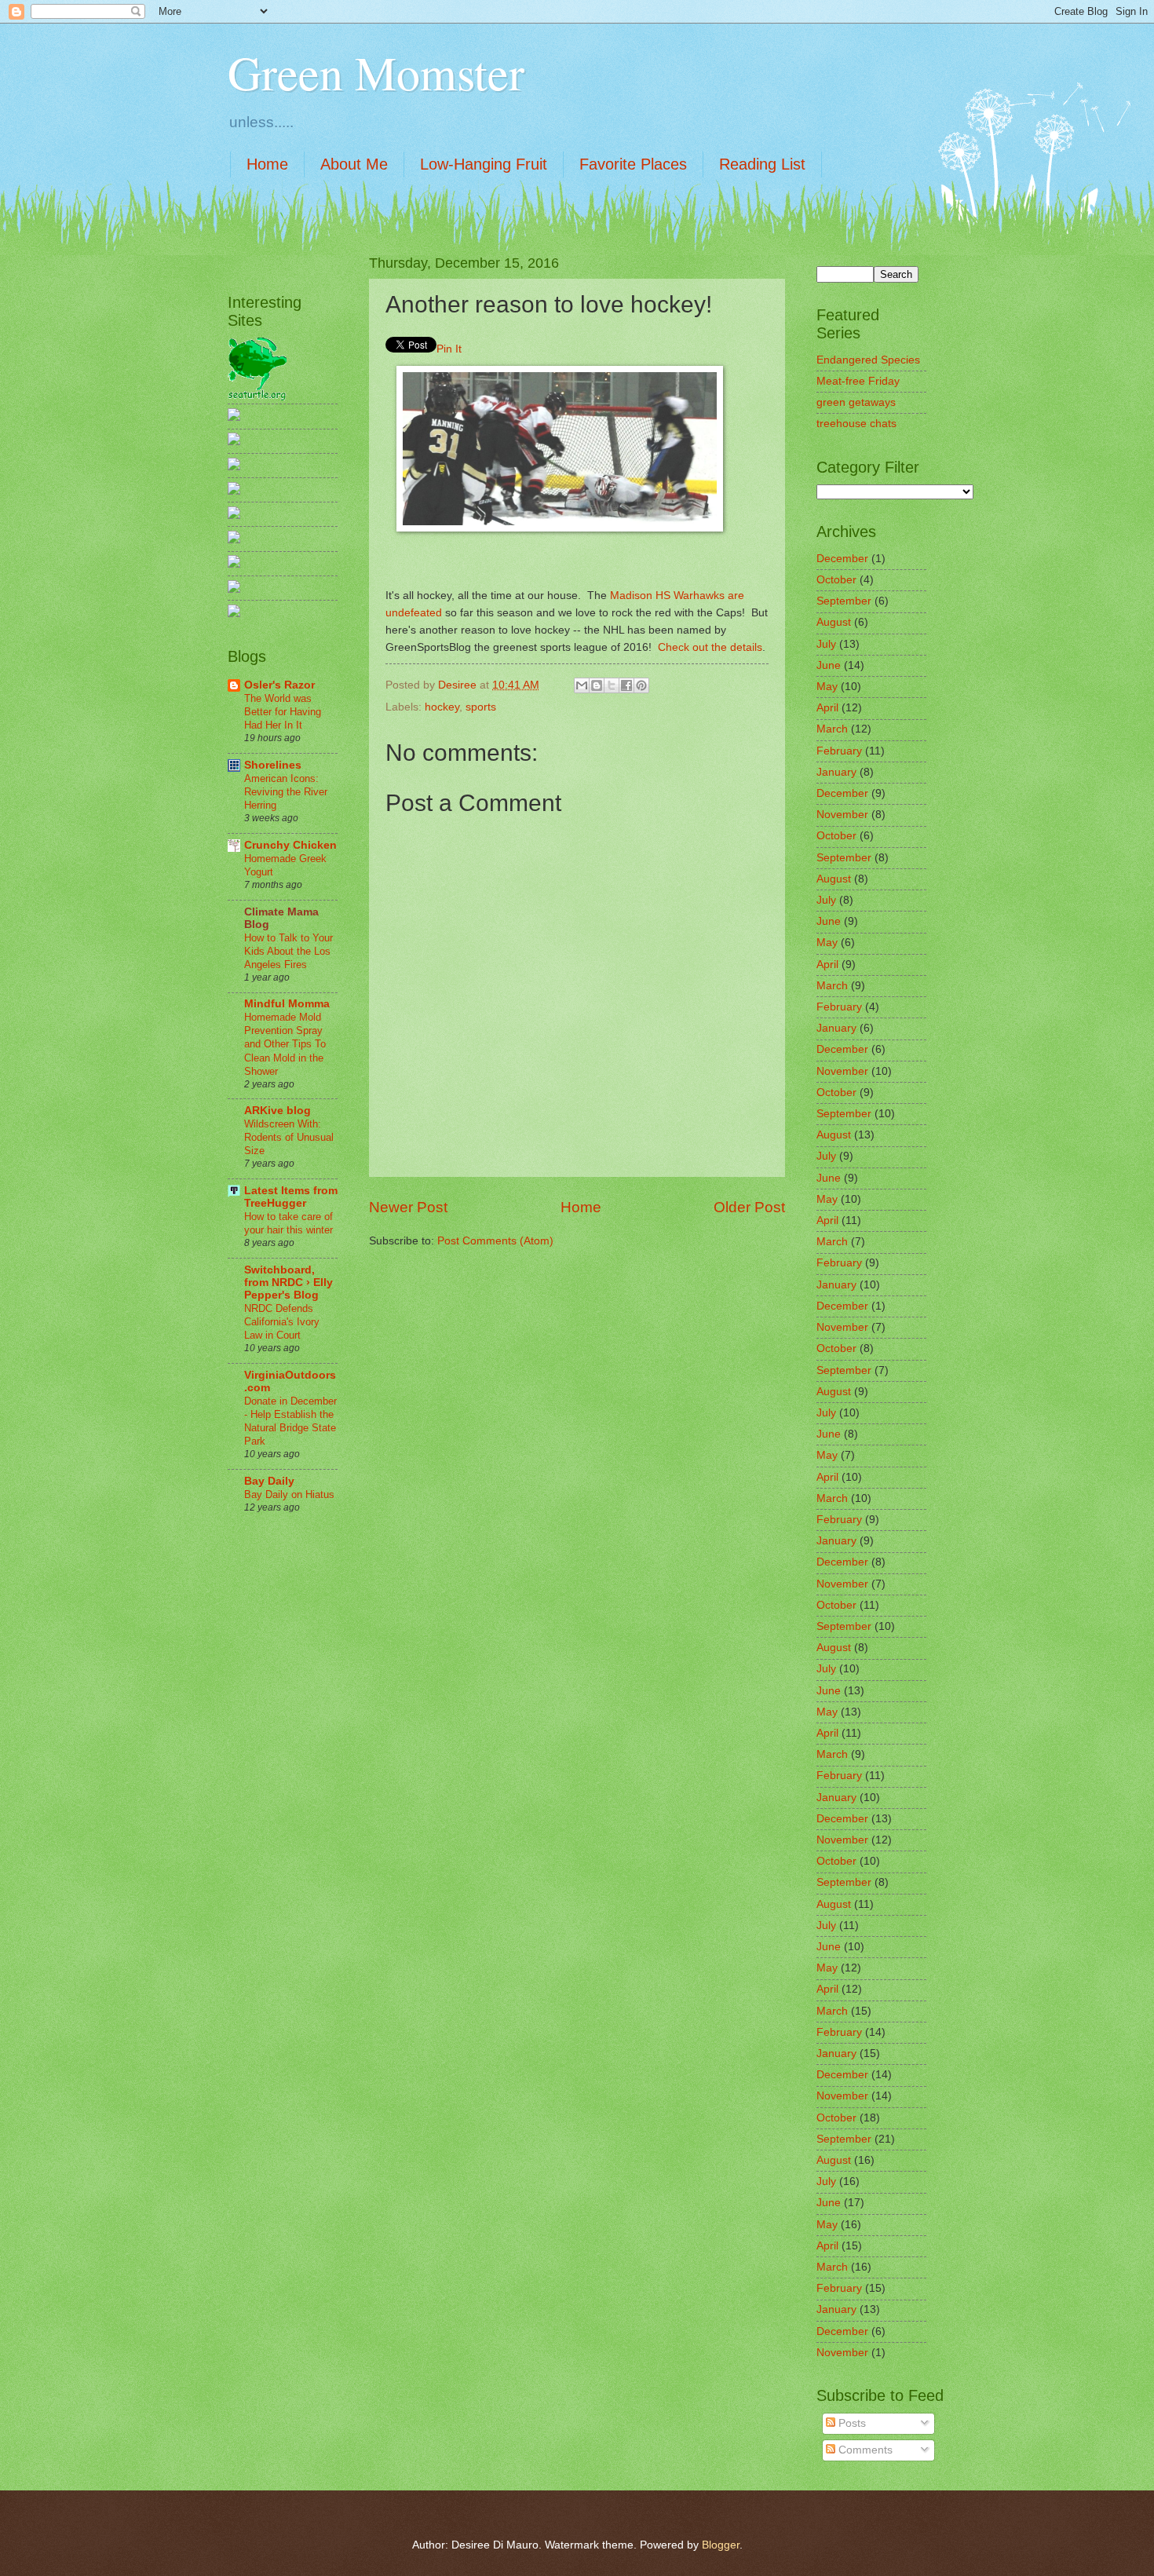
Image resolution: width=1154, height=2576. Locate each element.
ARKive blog (278, 1111)
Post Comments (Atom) (495, 1241)
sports (481, 707)
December (842, 559)
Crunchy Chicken (290, 845)
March (832, 729)
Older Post (749, 1207)
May (827, 687)
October (836, 580)
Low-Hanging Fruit (484, 164)
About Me (354, 164)
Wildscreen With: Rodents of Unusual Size (289, 1137)
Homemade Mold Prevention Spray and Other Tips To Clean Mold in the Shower (285, 1044)
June (829, 665)
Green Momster (376, 72)
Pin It (449, 349)
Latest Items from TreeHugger (291, 1197)
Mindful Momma (287, 1004)
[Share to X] (612, 685)
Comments (864, 2450)
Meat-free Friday (858, 381)
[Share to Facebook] (626, 685)
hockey (442, 707)
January (836, 772)
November (842, 815)
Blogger (721, 2545)
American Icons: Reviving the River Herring (286, 792)
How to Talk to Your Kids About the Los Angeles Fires (288, 951)
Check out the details (710, 647)
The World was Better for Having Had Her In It (283, 712)
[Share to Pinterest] (641, 685)
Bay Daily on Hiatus (289, 1494)
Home (267, 164)
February (839, 751)
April (827, 708)
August (834, 622)
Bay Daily (269, 1481)
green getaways (856, 402)
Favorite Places (633, 164)
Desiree (459, 685)
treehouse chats (856, 424)
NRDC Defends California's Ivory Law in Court (282, 1322)
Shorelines (273, 765)
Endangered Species (868, 360)
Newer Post (408, 1207)
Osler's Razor (279, 685)
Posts (851, 2423)
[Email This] (582, 685)
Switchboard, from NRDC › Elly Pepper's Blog (288, 1283)
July (826, 644)
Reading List (762, 164)
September (844, 601)
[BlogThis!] (597, 685)
